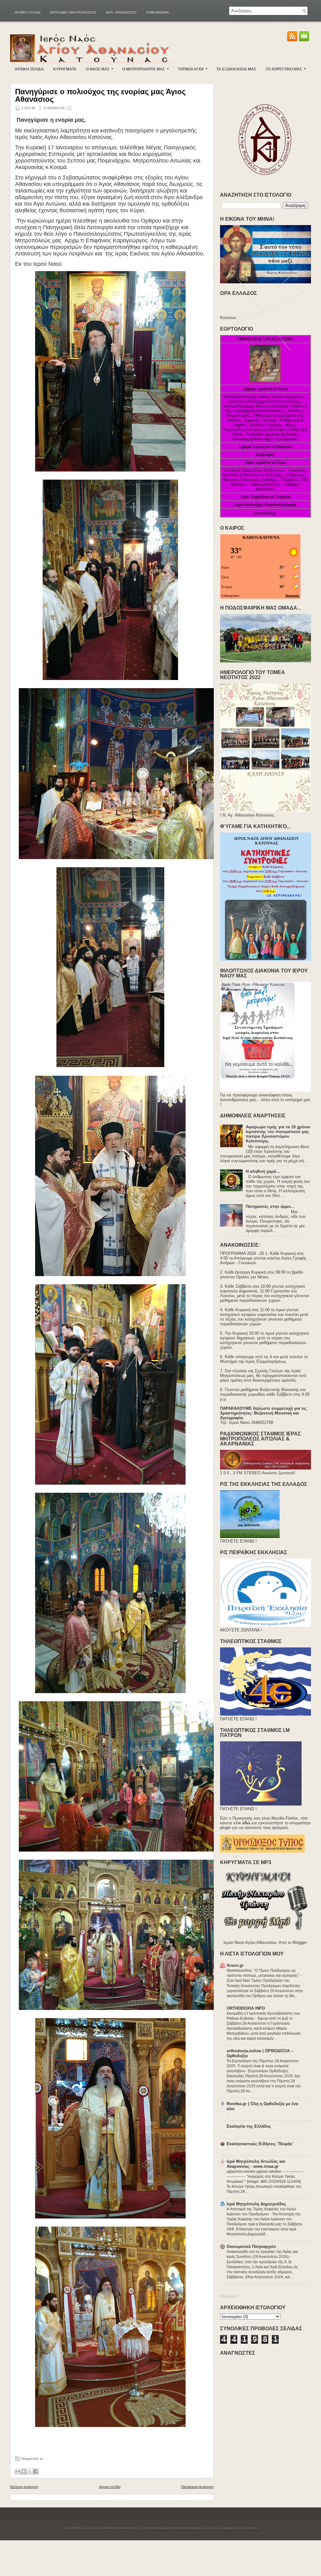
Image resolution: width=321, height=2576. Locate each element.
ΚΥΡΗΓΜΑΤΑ (65, 69)
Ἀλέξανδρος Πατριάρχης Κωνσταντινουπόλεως (263, 401)
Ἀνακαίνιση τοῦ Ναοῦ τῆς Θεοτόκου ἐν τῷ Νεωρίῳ (264, 473)
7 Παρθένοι (289, 480)
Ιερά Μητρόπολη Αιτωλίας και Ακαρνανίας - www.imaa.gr (256, 2164)
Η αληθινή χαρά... (263, 1171)
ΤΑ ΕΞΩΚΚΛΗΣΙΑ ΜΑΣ (236, 69)
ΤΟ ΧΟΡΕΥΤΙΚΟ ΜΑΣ (286, 69)
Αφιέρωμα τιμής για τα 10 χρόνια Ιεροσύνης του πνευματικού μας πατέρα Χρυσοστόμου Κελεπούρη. (278, 1134)
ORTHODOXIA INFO (246, 2008)
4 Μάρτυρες (295, 475)
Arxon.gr (235, 1965)
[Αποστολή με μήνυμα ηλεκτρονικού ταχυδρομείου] (18, 2471)
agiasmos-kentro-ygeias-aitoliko (254, 2172)
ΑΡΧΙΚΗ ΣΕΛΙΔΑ (29, 69)
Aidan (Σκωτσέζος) (265, 484)
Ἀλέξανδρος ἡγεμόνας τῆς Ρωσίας (272, 434)
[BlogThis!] (24, 2471)
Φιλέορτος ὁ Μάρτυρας (241, 480)
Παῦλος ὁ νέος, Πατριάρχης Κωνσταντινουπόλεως (266, 408)
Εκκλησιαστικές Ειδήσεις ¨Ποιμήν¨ (260, 2144)
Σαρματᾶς (252, 420)
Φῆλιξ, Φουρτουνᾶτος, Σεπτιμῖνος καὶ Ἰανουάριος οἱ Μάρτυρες (265, 427)
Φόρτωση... (230, 2296)
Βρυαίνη (269, 420)
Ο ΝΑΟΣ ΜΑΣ (100, 69)
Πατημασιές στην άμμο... (270, 1206)
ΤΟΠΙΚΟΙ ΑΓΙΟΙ (193, 69)
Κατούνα (228, 318)
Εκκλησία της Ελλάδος (249, 2126)
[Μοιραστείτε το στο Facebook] (36, 2471)
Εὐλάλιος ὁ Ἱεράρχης (266, 425)
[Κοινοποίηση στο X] (30, 2471)
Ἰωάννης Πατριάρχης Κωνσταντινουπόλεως (256, 406)
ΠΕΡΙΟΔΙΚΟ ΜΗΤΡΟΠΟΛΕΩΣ (73, 13)
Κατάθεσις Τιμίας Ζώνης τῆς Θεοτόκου (255, 470)
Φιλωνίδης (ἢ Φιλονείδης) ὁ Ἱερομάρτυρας (265, 439)
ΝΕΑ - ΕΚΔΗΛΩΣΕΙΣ (121, 13)
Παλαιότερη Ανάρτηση (197, 2487)
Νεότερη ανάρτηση (24, 2487)
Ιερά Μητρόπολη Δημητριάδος (256, 2204)
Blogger (300, 1942)
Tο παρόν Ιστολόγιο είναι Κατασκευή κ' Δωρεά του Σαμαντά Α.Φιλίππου (198, 2528)
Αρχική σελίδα (28, 13)
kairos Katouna (261, 537)
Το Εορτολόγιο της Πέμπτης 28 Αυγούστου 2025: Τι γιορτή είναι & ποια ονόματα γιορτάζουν (263, 2066)
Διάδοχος (270, 480)
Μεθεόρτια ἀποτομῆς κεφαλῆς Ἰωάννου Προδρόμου (264, 397)
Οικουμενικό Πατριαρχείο (251, 2246)
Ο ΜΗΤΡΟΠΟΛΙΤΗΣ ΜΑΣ (146, 69)
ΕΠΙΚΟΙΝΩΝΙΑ (158, 13)
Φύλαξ (238, 434)
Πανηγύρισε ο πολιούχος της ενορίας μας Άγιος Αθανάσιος (100, 95)
